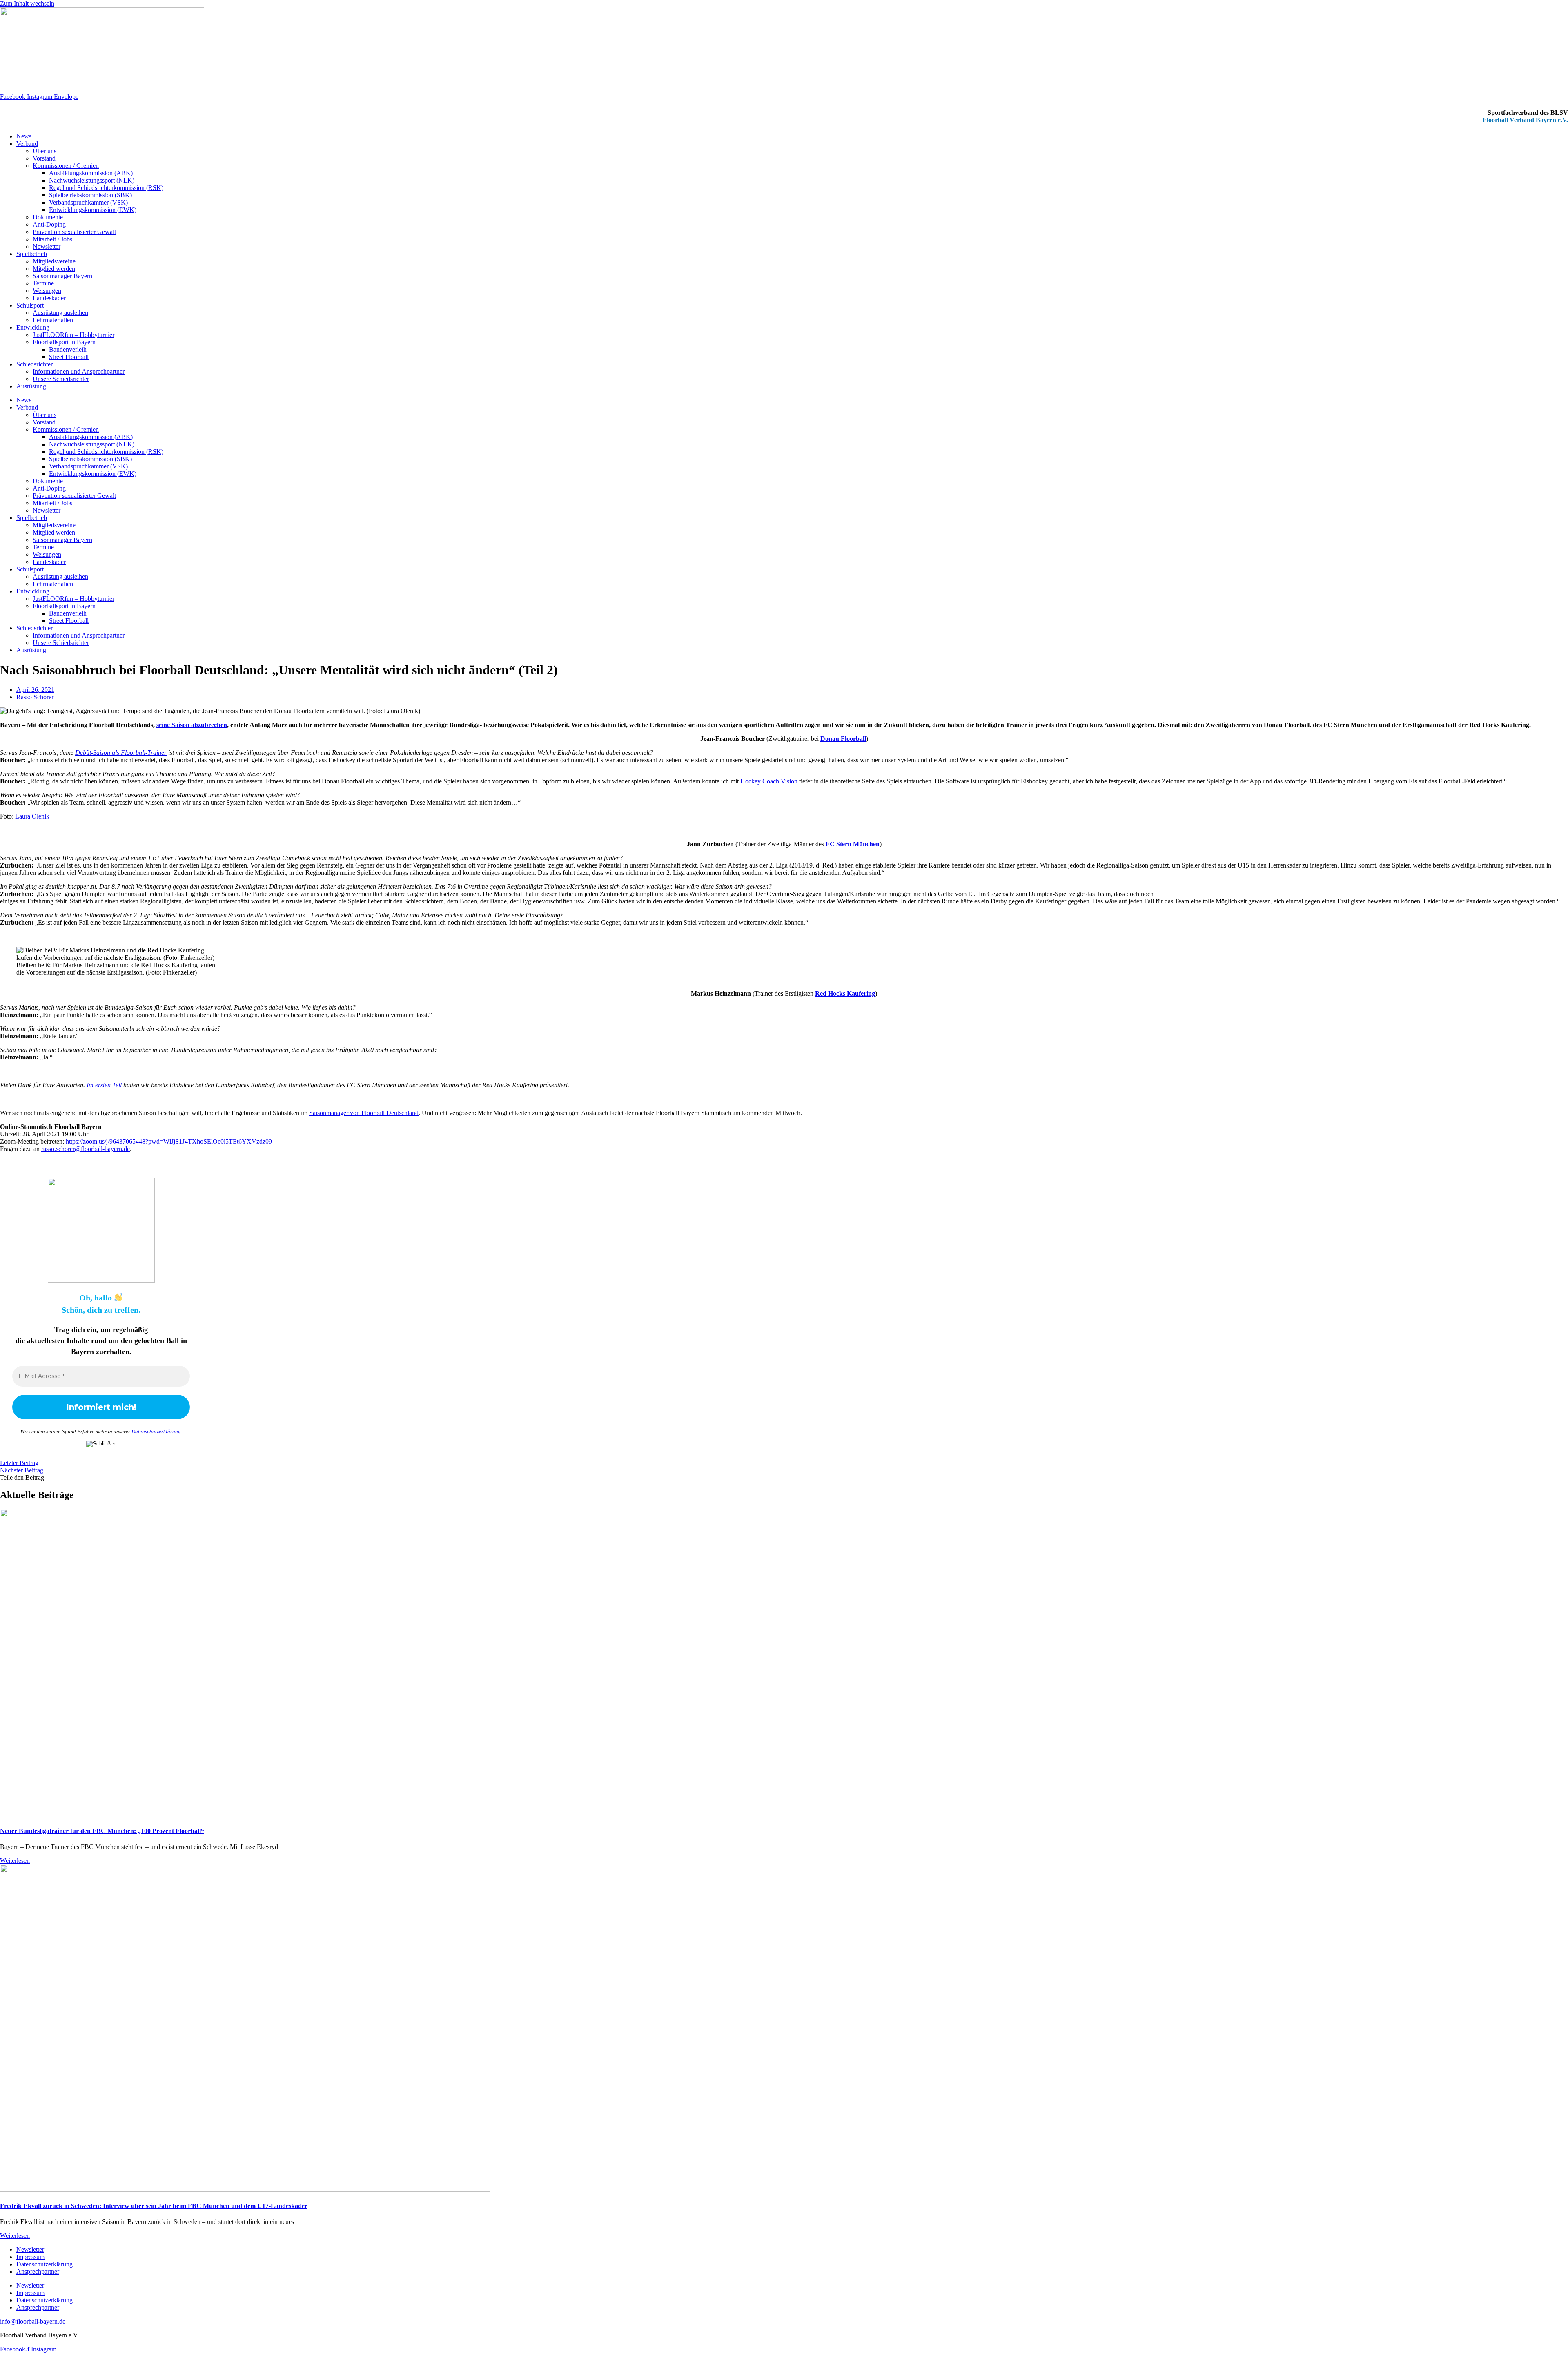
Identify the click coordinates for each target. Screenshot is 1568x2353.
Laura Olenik (32, 816)
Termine (43, 283)
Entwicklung (33, 327)
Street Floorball (69, 357)
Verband (27, 144)
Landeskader (49, 298)
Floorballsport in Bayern (64, 342)
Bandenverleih (68, 349)
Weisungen (47, 291)
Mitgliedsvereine (54, 261)
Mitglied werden (54, 269)
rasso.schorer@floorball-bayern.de (86, 1149)
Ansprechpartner (38, 2272)
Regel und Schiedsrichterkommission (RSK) (106, 188)
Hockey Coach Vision (769, 781)
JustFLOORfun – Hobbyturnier (73, 335)
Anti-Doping (49, 224)
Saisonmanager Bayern (62, 276)
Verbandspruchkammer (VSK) (88, 202)
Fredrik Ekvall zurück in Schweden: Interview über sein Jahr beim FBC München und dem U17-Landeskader (154, 2206)
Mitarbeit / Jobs (52, 239)
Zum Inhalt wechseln (27, 3)
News (24, 136)
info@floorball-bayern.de (33, 2321)
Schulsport (30, 305)
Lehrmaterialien (53, 320)
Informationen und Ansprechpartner (79, 371)
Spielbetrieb (32, 254)
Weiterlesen (15, 1861)
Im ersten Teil (104, 1085)
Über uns (45, 151)
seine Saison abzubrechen (192, 725)
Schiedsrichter (35, 364)
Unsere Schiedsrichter (61, 379)
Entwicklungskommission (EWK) (93, 210)
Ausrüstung (31, 386)
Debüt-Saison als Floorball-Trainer (121, 753)
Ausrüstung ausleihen (60, 313)
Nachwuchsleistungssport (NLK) (92, 180)
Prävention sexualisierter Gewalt (74, 232)
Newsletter (47, 246)
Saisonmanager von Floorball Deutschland (364, 1113)
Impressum (30, 2257)
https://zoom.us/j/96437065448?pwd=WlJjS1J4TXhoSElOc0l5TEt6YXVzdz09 (169, 1141)
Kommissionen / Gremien (66, 166)
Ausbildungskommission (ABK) (91, 173)
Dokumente (48, 217)
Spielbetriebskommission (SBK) (90, 195)
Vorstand (44, 158)
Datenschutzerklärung (156, 1431)
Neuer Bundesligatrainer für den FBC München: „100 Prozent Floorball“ (102, 1831)
